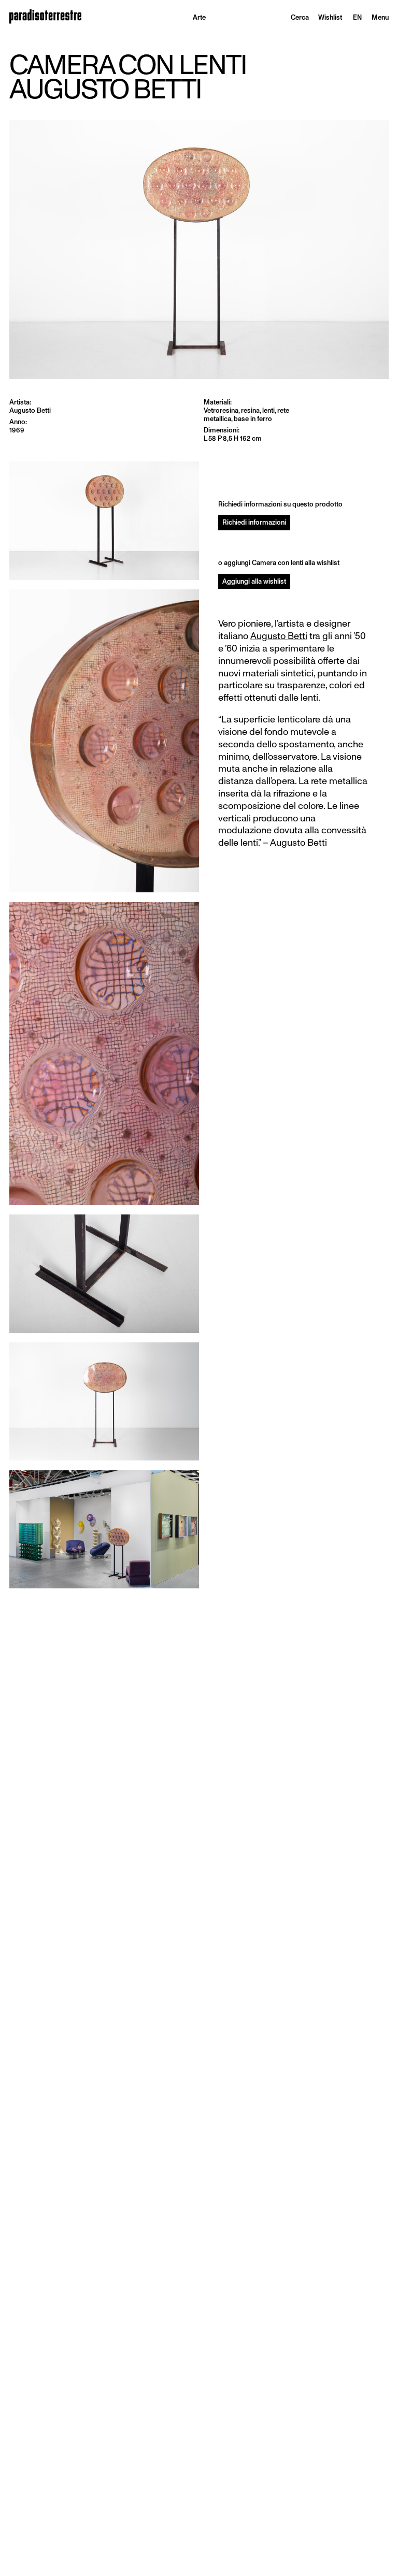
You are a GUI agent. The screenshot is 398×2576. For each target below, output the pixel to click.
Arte (199, 17)
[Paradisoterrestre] (45, 17)
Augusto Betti (279, 636)
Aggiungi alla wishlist (254, 581)
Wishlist (330, 17)
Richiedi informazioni (254, 522)
